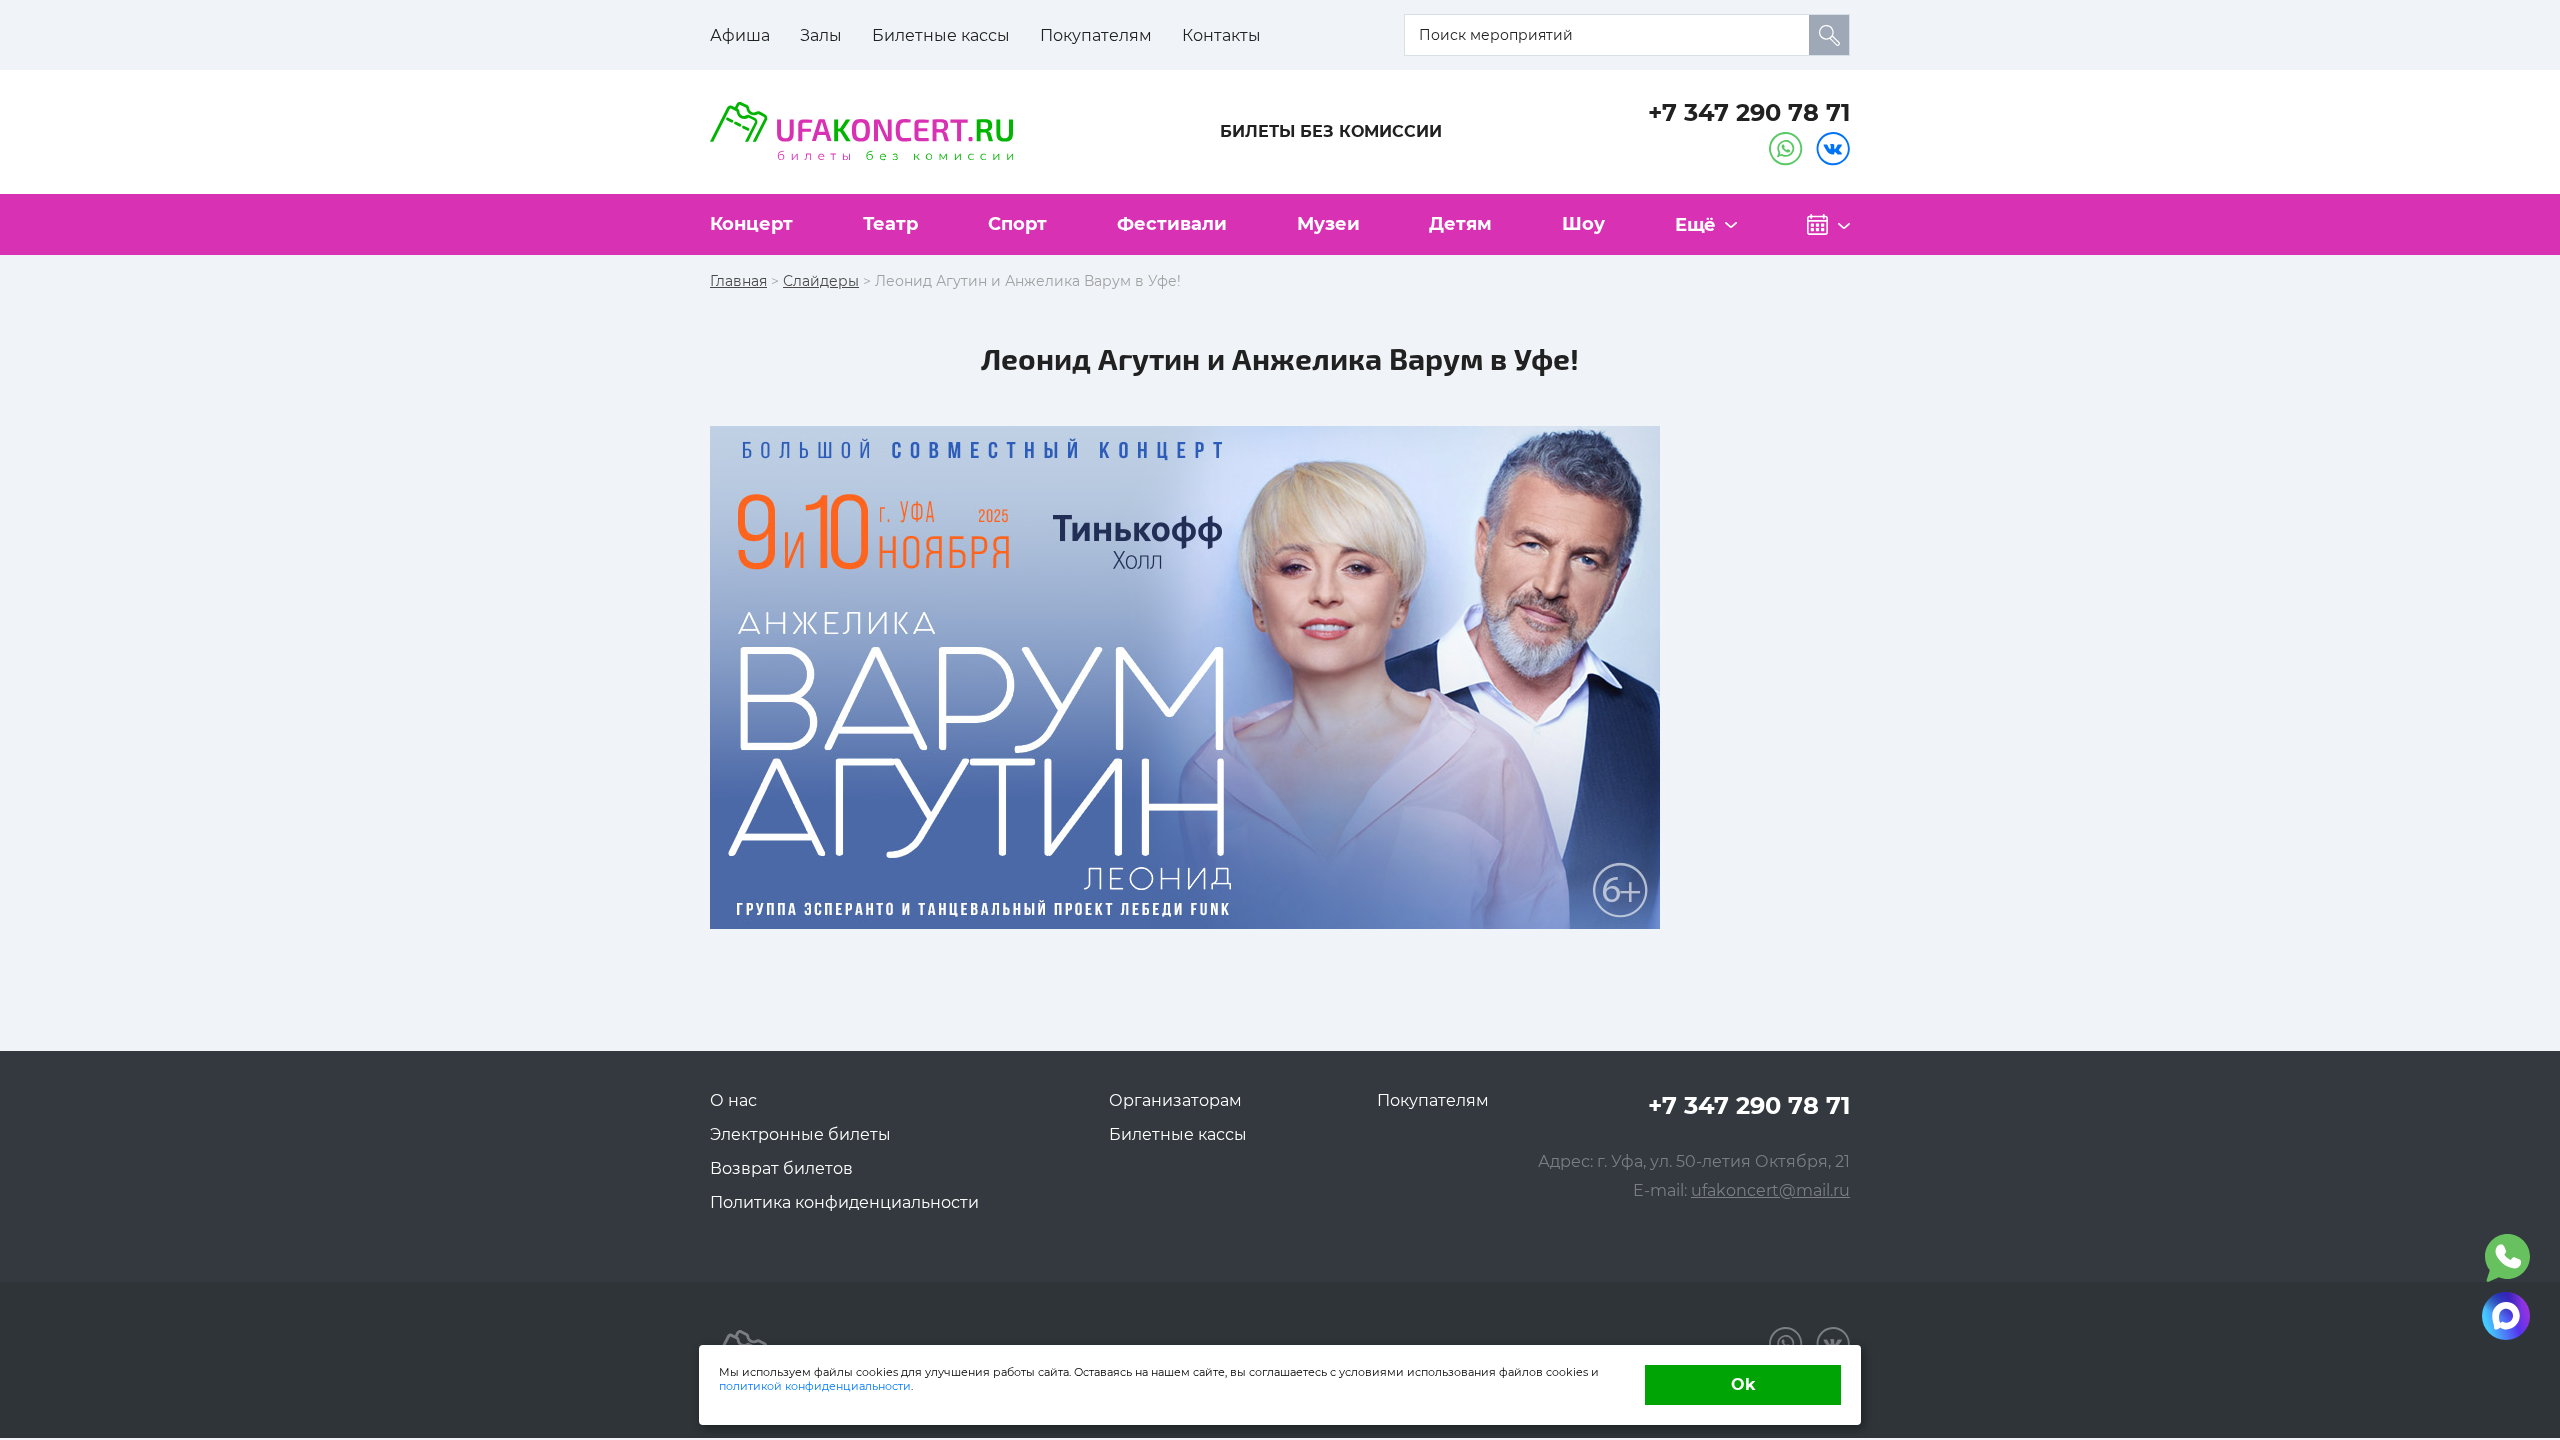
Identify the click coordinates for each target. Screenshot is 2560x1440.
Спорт (1017, 224)
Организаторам (1175, 1100)
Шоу (1583, 224)
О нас (733, 1100)
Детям (1460, 224)
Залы (821, 35)
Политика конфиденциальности (844, 1202)
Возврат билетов (781, 1168)
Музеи (1328, 224)
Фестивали (1172, 224)
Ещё (1695, 225)
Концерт (751, 224)
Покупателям (1096, 35)
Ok (1743, 1384)
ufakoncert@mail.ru (1770, 1190)
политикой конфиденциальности (815, 1386)
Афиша (740, 35)
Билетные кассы (941, 35)
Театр (890, 224)
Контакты (1221, 35)
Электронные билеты (800, 1134)
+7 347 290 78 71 (1749, 112)
